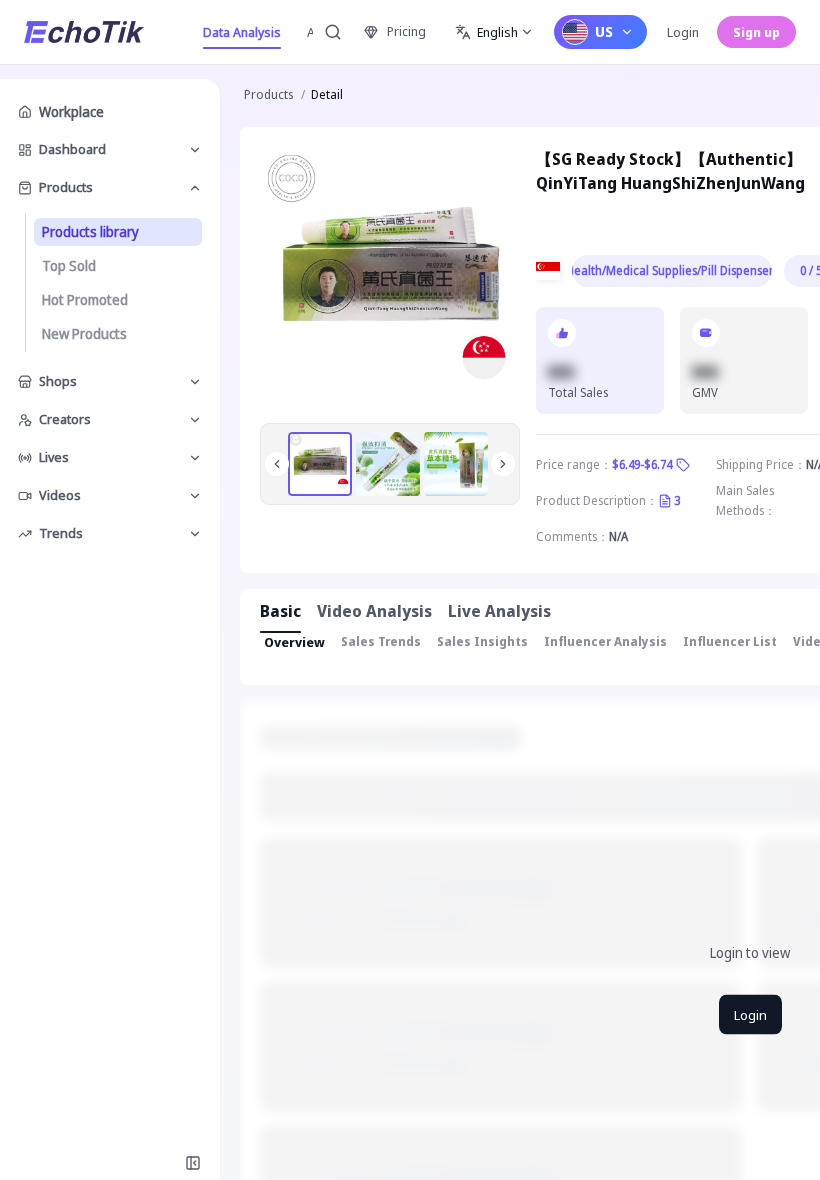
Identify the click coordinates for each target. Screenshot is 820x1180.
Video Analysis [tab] (374, 611)
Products (268, 94)
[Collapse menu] (193, 1163)
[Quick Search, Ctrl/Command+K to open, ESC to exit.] (333, 32)
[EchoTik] (84, 32)
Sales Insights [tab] (482, 641)
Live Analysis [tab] (499, 611)
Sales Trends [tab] (381, 641)
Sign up (756, 32)
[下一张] (503, 464)
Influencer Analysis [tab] (605, 641)
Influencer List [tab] (730, 641)
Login (683, 32)
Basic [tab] (280, 611)
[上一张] (277, 464)
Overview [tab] (294, 642)
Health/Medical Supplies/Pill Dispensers (672, 270)
